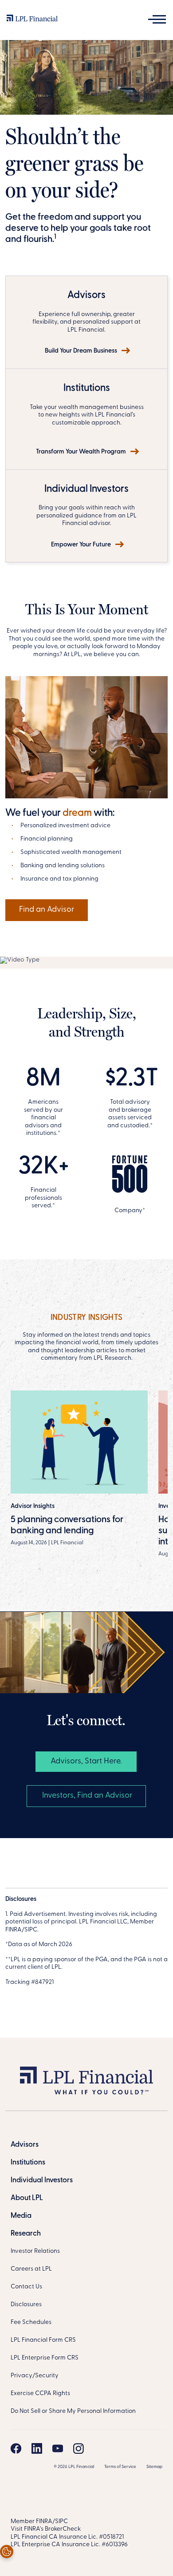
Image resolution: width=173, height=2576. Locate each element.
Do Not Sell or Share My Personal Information (73, 2411)
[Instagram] (79, 2448)
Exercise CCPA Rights (40, 2394)
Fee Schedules (31, 2322)
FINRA (44, 2522)
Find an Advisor (47, 910)
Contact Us (26, 2287)
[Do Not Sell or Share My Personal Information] (7, 2552)
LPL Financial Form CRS (43, 2340)
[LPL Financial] (32, 20)
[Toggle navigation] (157, 19)
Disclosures (26, 2305)
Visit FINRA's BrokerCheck (46, 2529)
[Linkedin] (37, 2448)
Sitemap (154, 2467)
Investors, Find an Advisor (86, 1796)
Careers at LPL (31, 2269)
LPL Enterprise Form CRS (45, 2358)
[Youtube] (58, 2448)
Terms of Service (120, 2467)
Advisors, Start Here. (86, 1762)
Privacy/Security (35, 2376)
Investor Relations (35, 2251)
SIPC (61, 2522)
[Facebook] (16, 2448)
